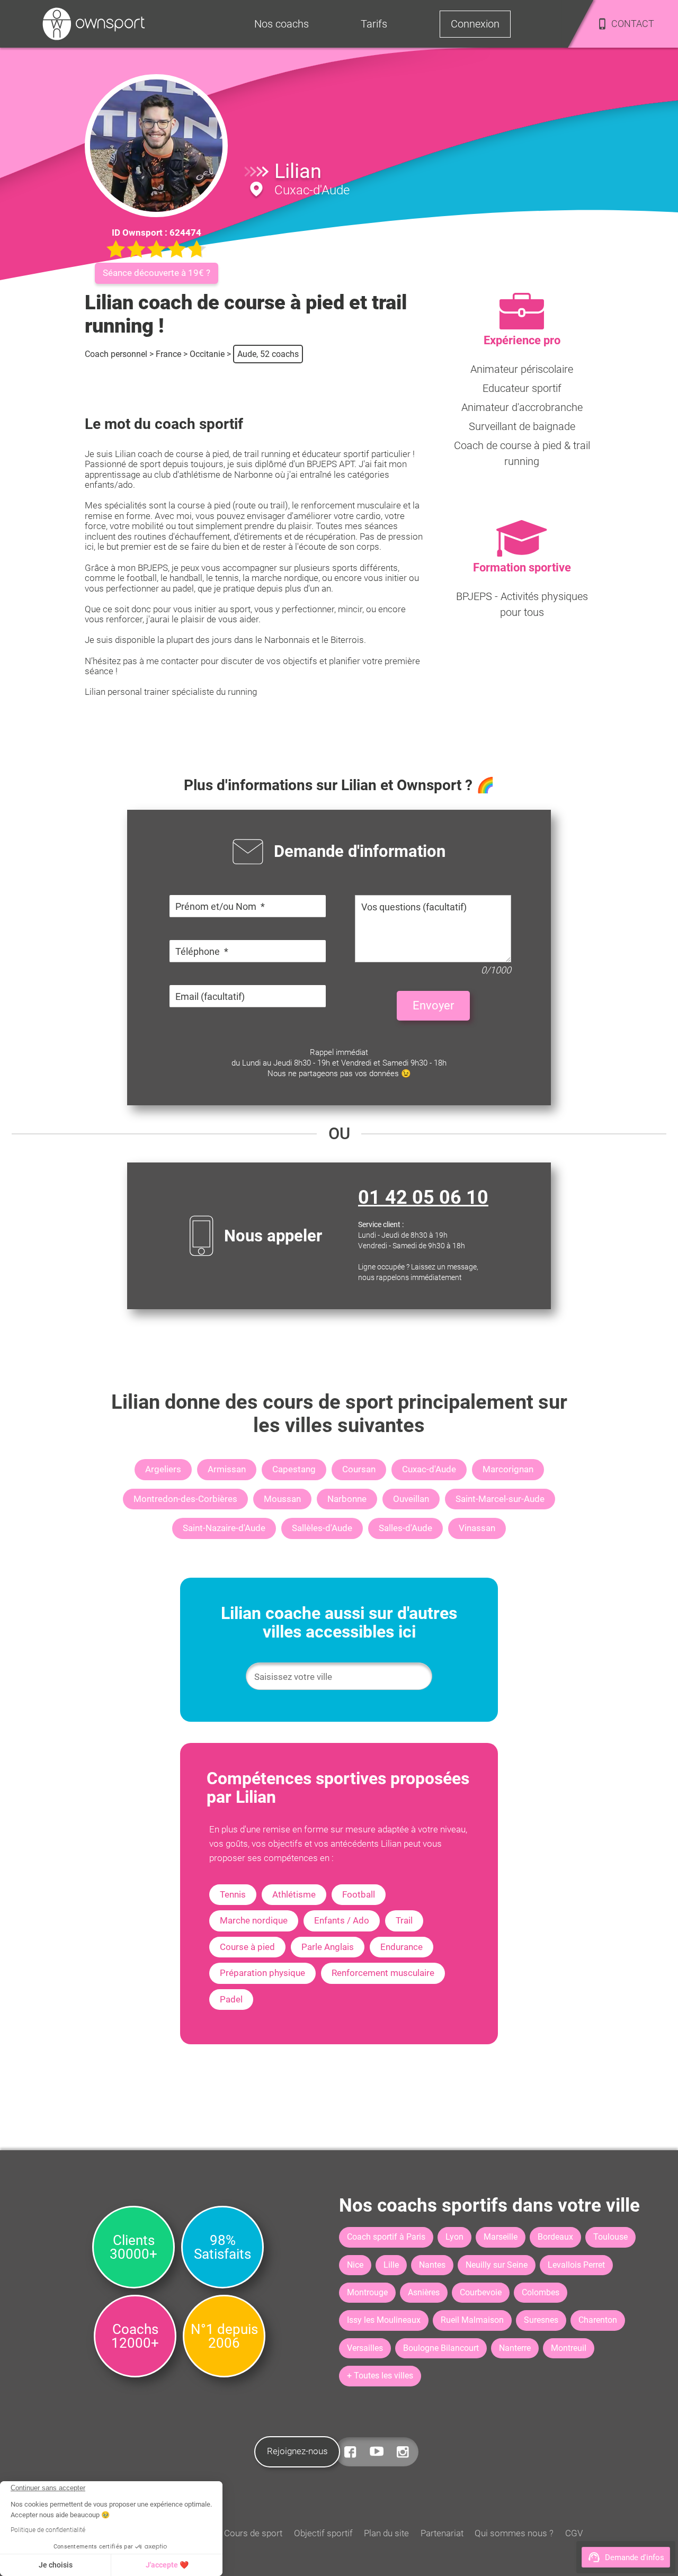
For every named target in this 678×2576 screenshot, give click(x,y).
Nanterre (515, 2348)
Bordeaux (555, 2237)
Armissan (227, 1469)
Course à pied (247, 1947)
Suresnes (541, 2320)
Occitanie (207, 354)
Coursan (359, 1469)
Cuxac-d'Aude (429, 1469)
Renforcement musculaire (383, 1973)
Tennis (233, 1894)
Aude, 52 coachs (268, 354)
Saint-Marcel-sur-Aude (500, 1499)
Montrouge (367, 2292)
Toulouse (610, 2237)
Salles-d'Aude (405, 1528)
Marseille (501, 2237)
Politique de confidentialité (48, 2530)
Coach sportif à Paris (386, 2237)
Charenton (598, 2320)
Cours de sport (253, 2533)
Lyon (454, 2237)
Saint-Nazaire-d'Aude (224, 1528)
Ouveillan (411, 1499)
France (168, 354)
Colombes (541, 2292)
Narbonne (347, 1499)
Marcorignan (508, 1469)
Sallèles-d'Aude (322, 1528)
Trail (404, 1920)
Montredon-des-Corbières (185, 1499)
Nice (355, 2265)
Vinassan (477, 1528)
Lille (391, 2265)
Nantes (432, 2265)
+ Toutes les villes (380, 2376)
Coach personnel (116, 354)
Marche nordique (254, 1920)
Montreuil (569, 2348)
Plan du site (386, 2533)
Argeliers (163, 1469)
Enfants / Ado (342, 1920)
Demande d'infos (635, 2557)
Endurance (402, 1947)
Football (359, 1894)
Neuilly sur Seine (497, 2265)
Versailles (365, 2348)
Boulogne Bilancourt (441, 2348)
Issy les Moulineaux (384, 2320)
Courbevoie (481, 2292)
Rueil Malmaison (472, 2320)
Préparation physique (262, 1973)
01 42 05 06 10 (423, 1197)
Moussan (282, 1499)
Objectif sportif (323, 2533)
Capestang (294, 1469)
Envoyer (433, 1005)
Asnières (424, 2292)
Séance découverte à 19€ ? (157, 273)
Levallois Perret (576, 2265)
